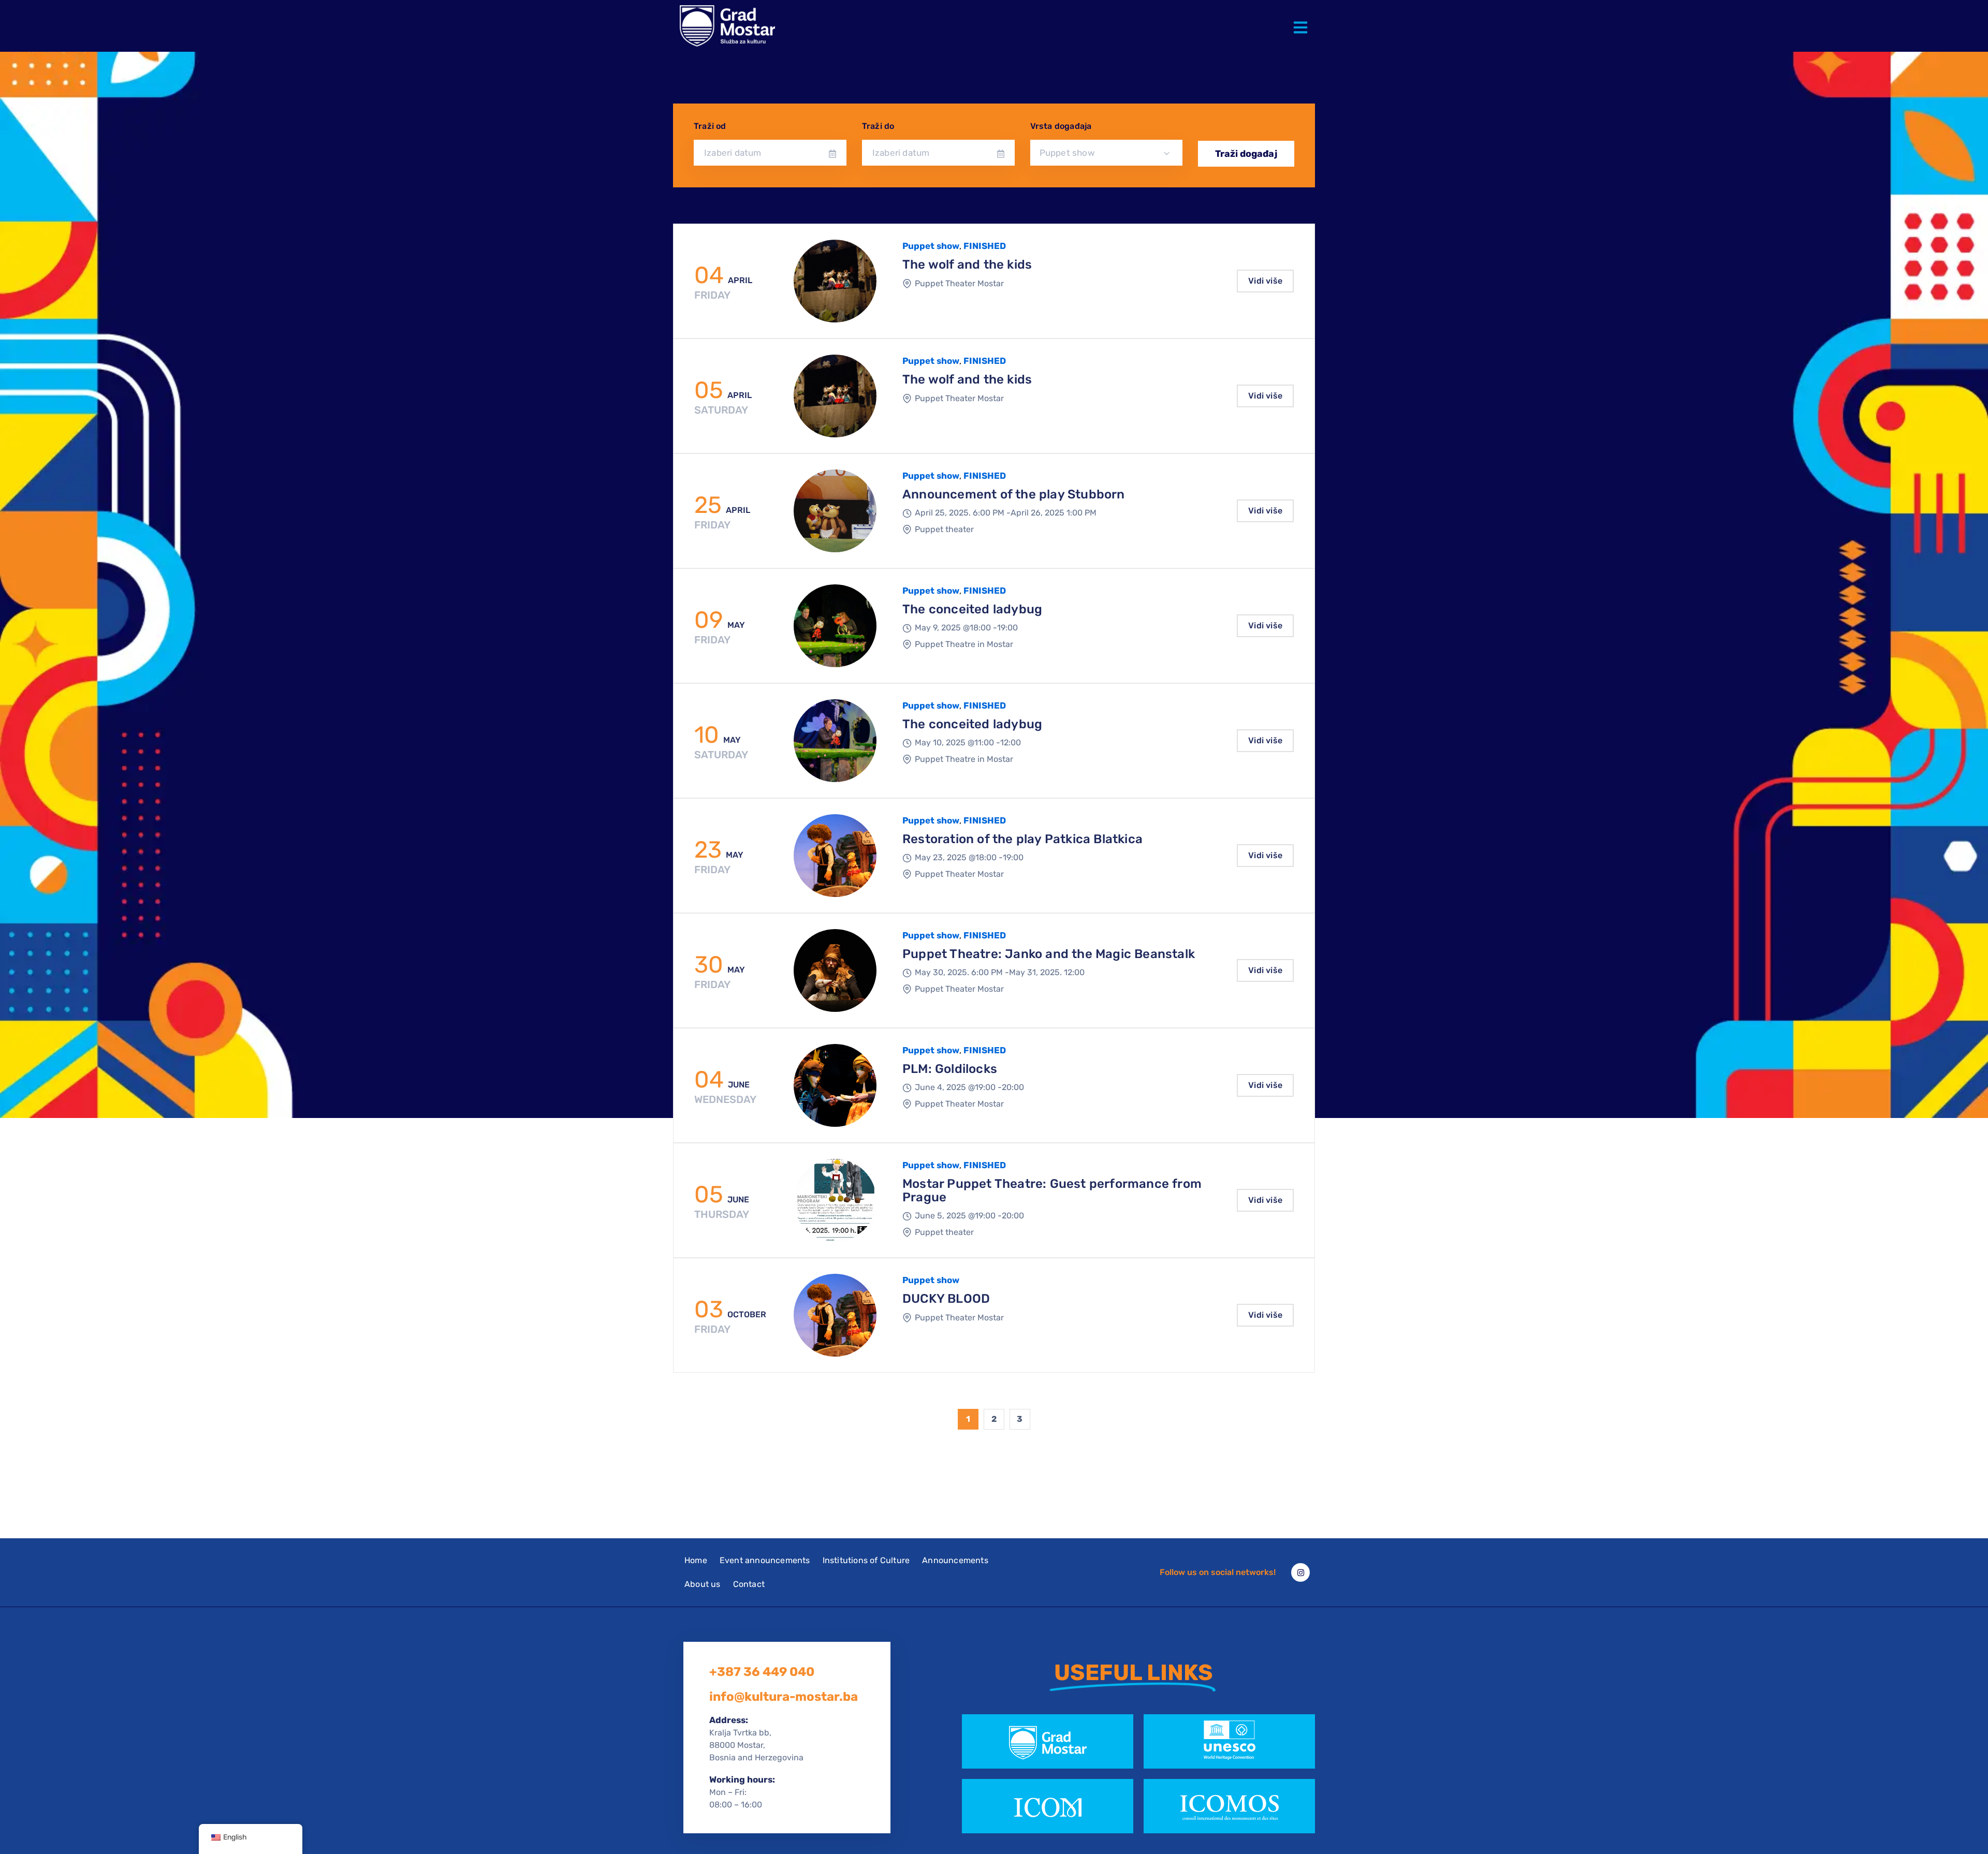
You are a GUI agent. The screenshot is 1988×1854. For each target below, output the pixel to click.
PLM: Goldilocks (950, 1069)
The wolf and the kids (967, 264)
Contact (749, 1584)
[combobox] (1107, 153)
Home (696, 1560)
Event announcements (765, 1560)
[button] (1303, 20)
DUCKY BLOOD (946, 1299)
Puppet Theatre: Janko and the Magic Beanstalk (1049, 954)
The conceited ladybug (972, 609)
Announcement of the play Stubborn (1014, 494)
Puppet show (931, 246)
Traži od (710, 126)
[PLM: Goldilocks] (835, 1085)
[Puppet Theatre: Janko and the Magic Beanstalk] (835, 970)
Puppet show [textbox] (1067, 153)
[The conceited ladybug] (835, 626)
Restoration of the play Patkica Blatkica (1022, 839)
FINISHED (985, 246)
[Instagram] (1300, 1572)
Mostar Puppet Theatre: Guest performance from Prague (1052, 1190)
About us (703, 1584)
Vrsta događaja (1061, 126)
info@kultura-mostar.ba (784, 1697)
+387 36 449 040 (762, 1672)
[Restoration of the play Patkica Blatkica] (835, 856)
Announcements (955, 1560)
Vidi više (1265, 281)
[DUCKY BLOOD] (835, 1315)
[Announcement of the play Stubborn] (835, 511)
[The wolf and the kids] (835, 281)
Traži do (878, 126)
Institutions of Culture (866, 1560)
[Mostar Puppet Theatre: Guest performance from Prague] (835, 1200)
